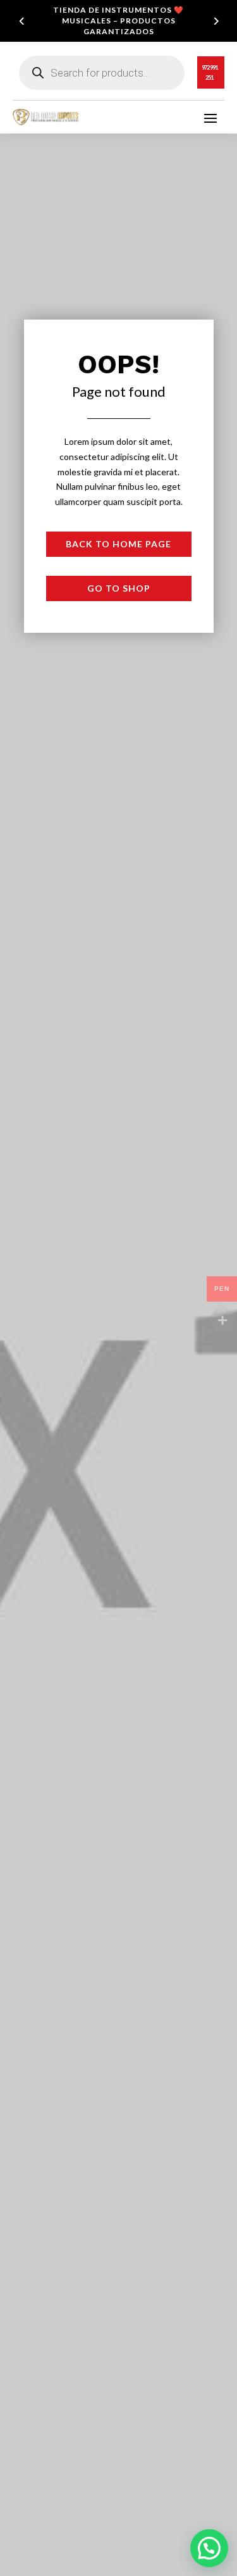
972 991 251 (210, 72)
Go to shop (119, 588)
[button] (209, 2548)
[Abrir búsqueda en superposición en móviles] (102, 73)
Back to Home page (118, 544)
